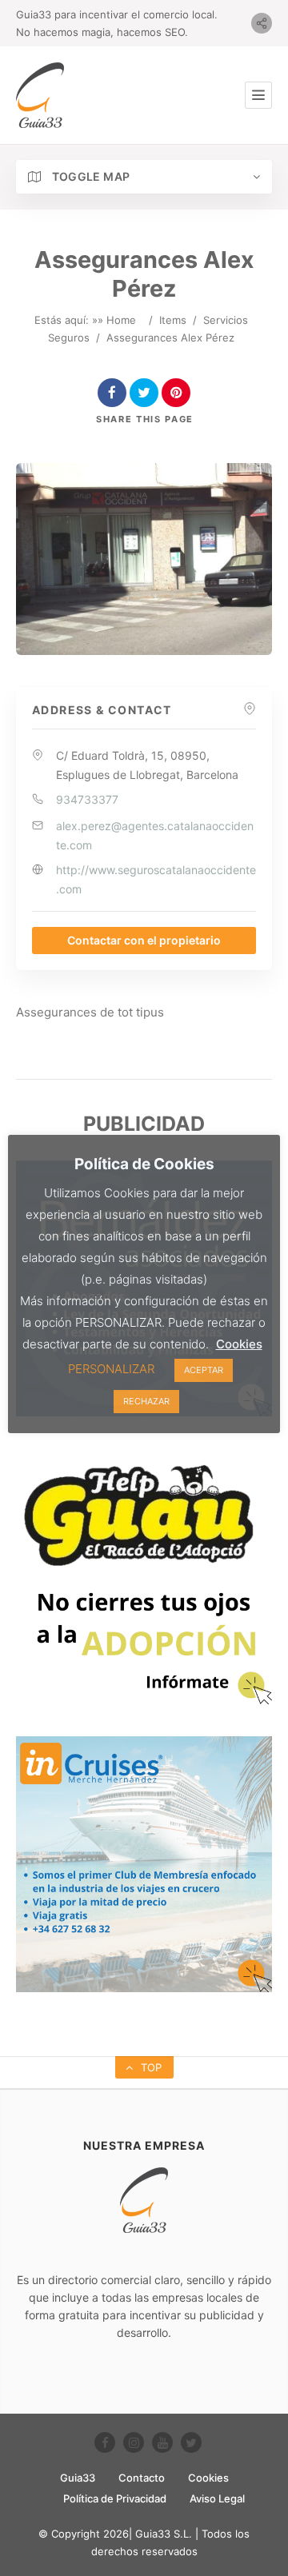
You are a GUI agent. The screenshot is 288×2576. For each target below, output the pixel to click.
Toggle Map (89, 176)
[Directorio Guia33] (40, 95)
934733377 (87, 799)
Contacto (142, 2478)
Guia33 (78, 2478)
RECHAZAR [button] (146, 1401)
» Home (117, 320)
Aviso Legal (217, 2498)
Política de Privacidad (115, 2498)
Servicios (226, 320)
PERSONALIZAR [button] (111, 1369)
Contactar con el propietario (144, 940)
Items (173, 320)
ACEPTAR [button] (204, 1370)
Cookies (208, 2478)
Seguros (69, 337)
